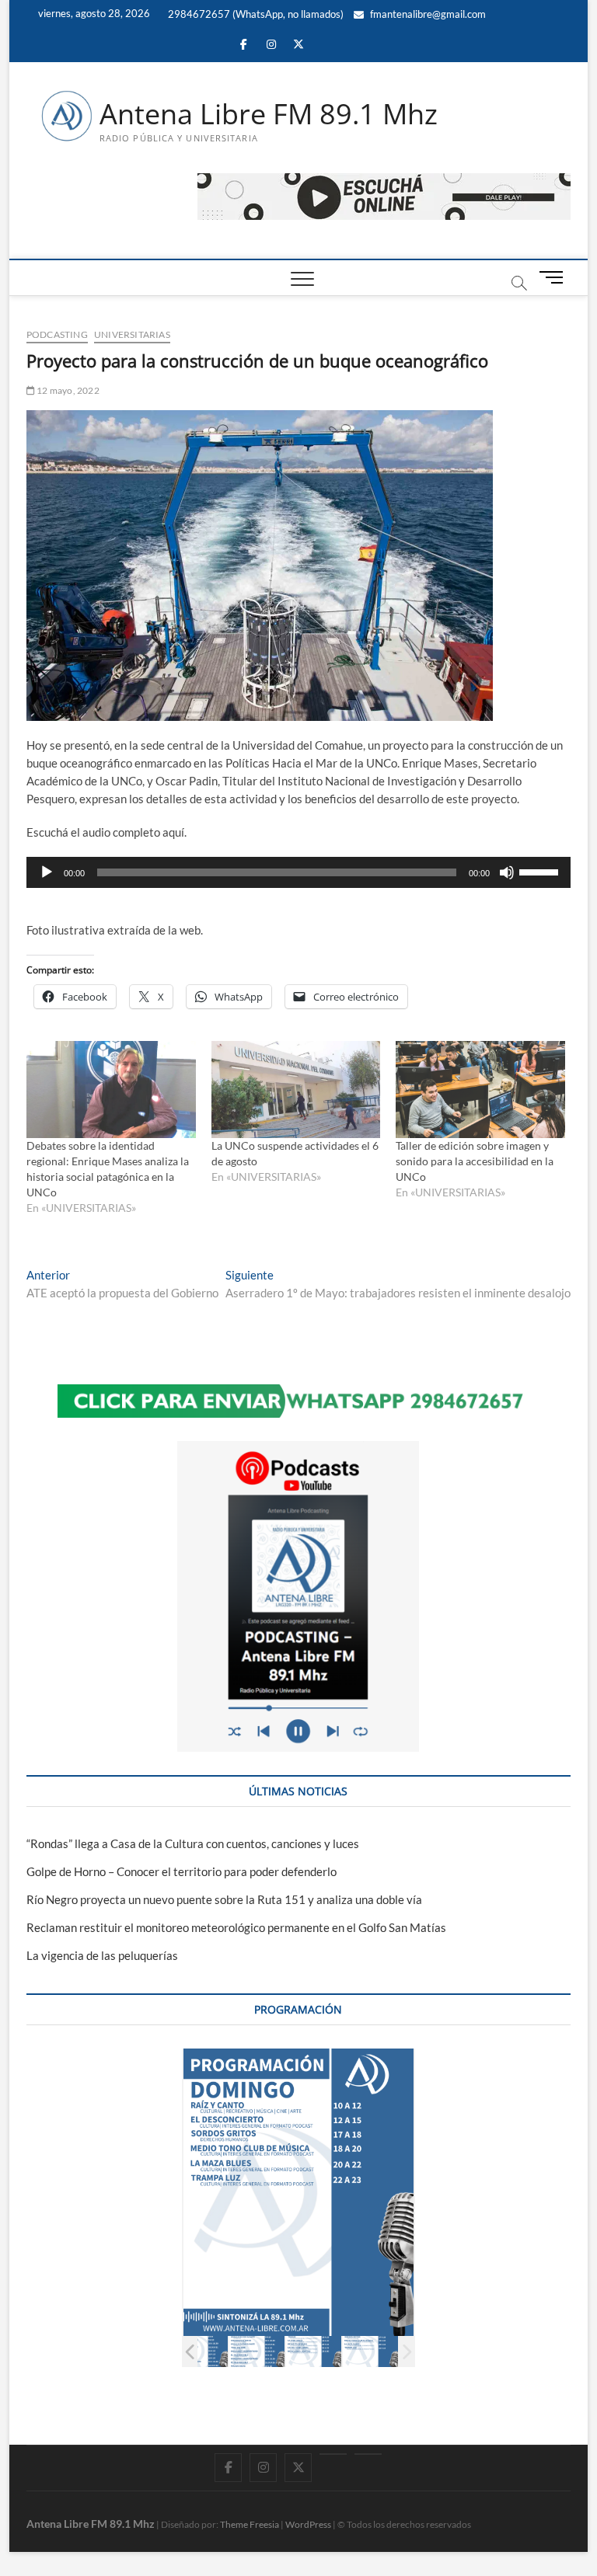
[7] (370, 2351)
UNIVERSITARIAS (132, 334)
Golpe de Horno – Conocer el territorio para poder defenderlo (182, 1871)
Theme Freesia (250, 2524)
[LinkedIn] (333, 2454)
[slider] (541, 871)
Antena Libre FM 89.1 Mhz (269, 114)
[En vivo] (368, 2454)
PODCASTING (57, 334)
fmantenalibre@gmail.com (427, 14)
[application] (298, 872)
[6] (314, 2351)
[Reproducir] (47, 872)
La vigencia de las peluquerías (102, 1955)
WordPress (308, 2524)
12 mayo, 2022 (67, 390)
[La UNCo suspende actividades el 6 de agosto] (296, 1089)
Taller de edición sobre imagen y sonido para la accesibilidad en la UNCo (475, 1161)
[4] (200, 2351)
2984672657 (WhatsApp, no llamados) (255, 14)
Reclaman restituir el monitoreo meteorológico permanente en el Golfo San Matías (236, 1927)
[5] (257, 2351)
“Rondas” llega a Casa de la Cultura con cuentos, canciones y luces (193, 1843)
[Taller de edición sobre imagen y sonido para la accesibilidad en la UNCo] (480, 1089)
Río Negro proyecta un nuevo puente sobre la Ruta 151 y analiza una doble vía (224, 1899)
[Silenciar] (507, 872)
